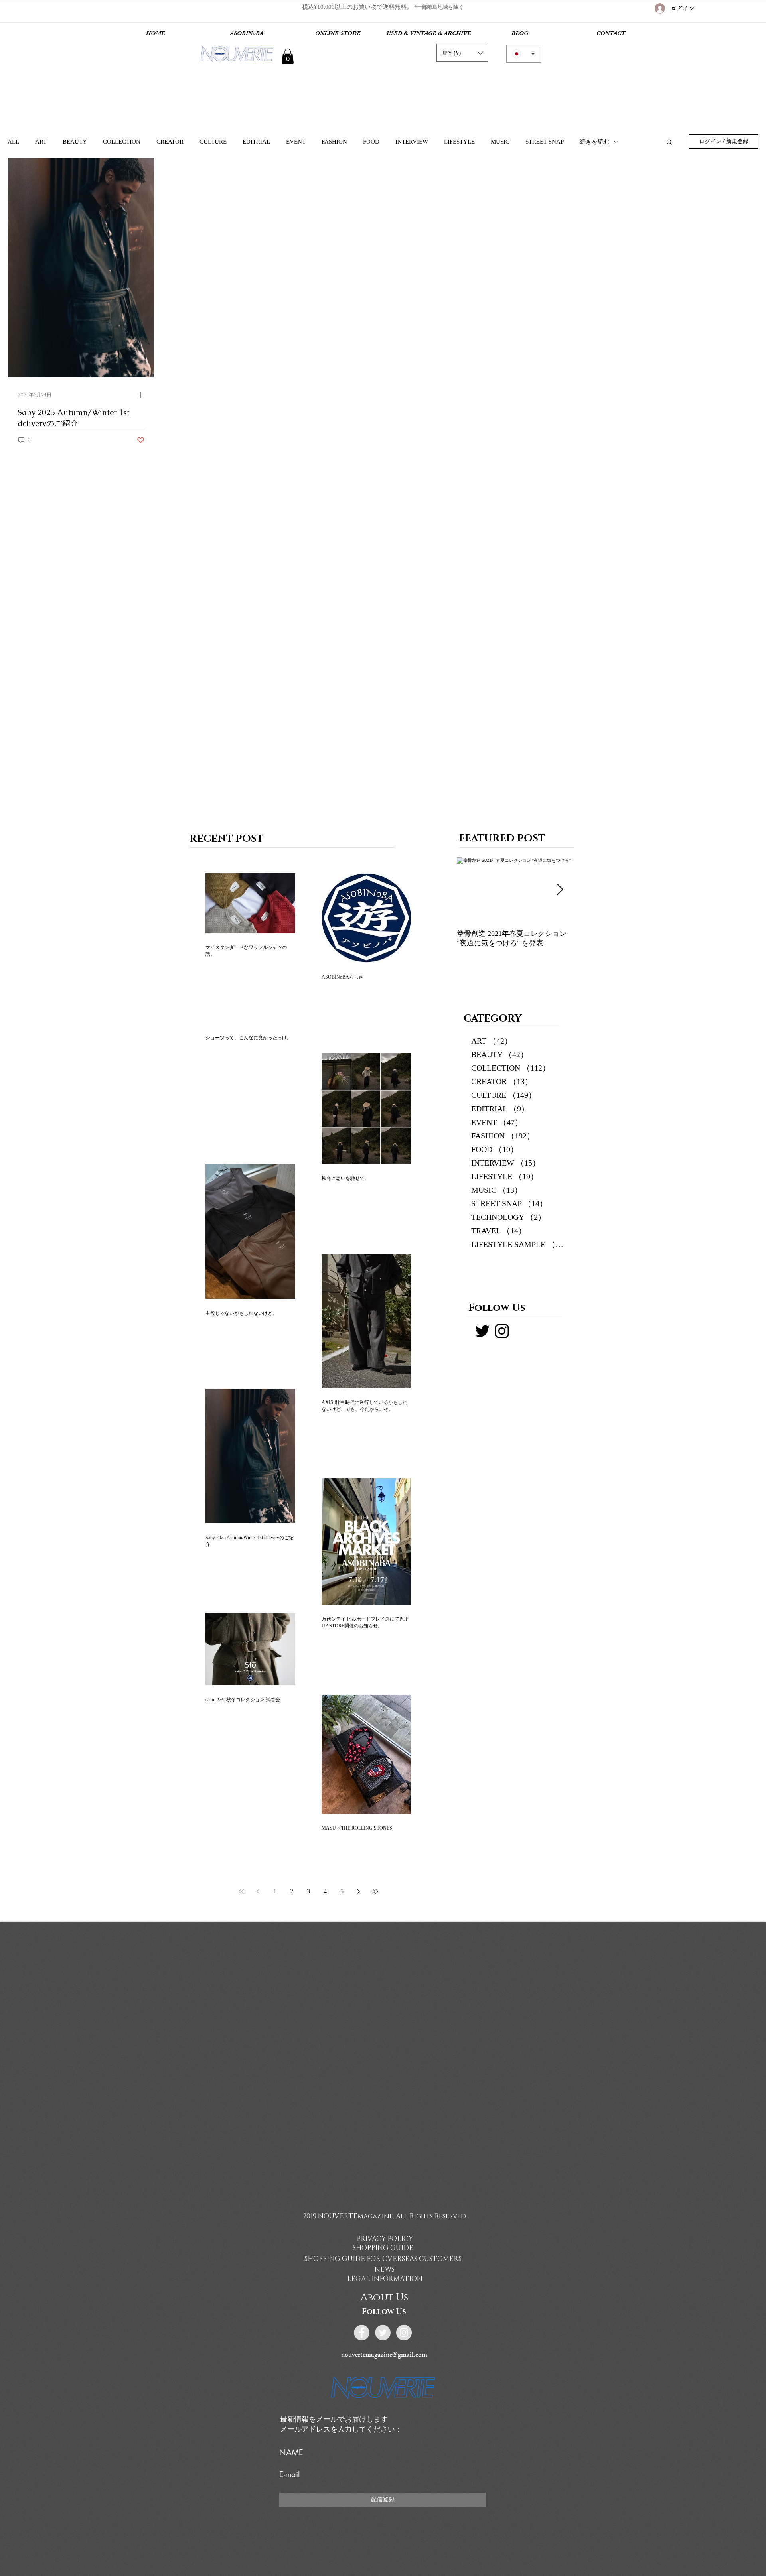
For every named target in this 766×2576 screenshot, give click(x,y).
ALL (13, 142)
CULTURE (213, 142)
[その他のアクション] (143, 395)
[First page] (241, 1891)
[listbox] (462, 53)
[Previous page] (258, 1891)
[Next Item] (560, 890)
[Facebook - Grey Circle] (362, 2333)
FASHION (334, 142)
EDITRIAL (256, 142)
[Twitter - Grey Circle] (383, 2333)
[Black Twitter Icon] (482, 1331)
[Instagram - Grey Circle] (404, 2333)
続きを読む (595, 142)
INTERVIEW (412, 142)
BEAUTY (75, 142)
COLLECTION (122, 142)
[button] (462, 53)
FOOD (371, 142)
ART (41, 142)
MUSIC (500, 142)
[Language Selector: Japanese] (524, 54)
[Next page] (359, 1891)
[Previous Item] (470, 890)
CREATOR (170, 142)
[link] (288, 56)
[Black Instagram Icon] (502, 1331)
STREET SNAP (545, 142)
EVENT (296, 142)
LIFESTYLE (459, 142)
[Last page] (375, 1891)
